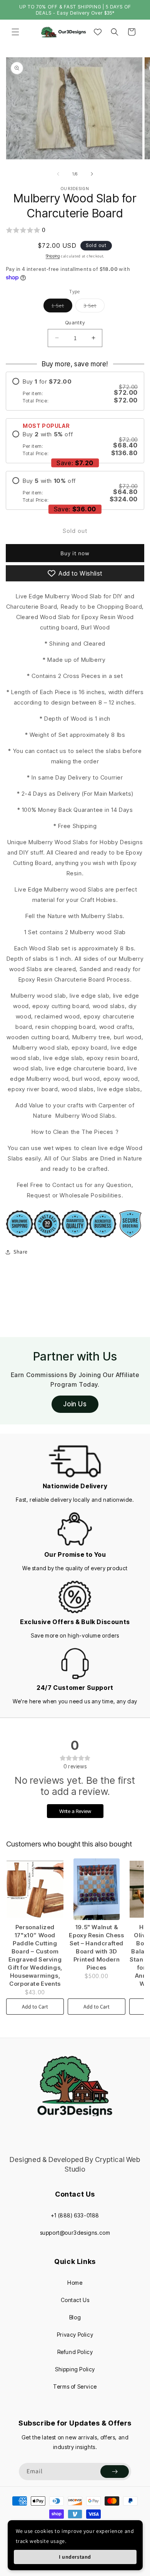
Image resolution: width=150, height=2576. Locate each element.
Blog (75, 2317)
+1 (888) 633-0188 (75, 2215)
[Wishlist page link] (98, 32)
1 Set (62, 307)
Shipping (53, 256)
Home (75, 2283)
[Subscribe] (115, 2472)
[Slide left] (58, 174)
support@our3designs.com (75, 2233)
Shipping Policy (75, 2369)
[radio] (75, 391)
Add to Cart (35, 2007)
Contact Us (75, 2300)
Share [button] (21, 1252)
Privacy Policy (75, 2335)
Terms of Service (75, 2387)
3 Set (94, 307)
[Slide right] (92, 174)
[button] (15, 32)
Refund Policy (75, 2352)
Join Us (75, 1404)
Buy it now (75, 553)
